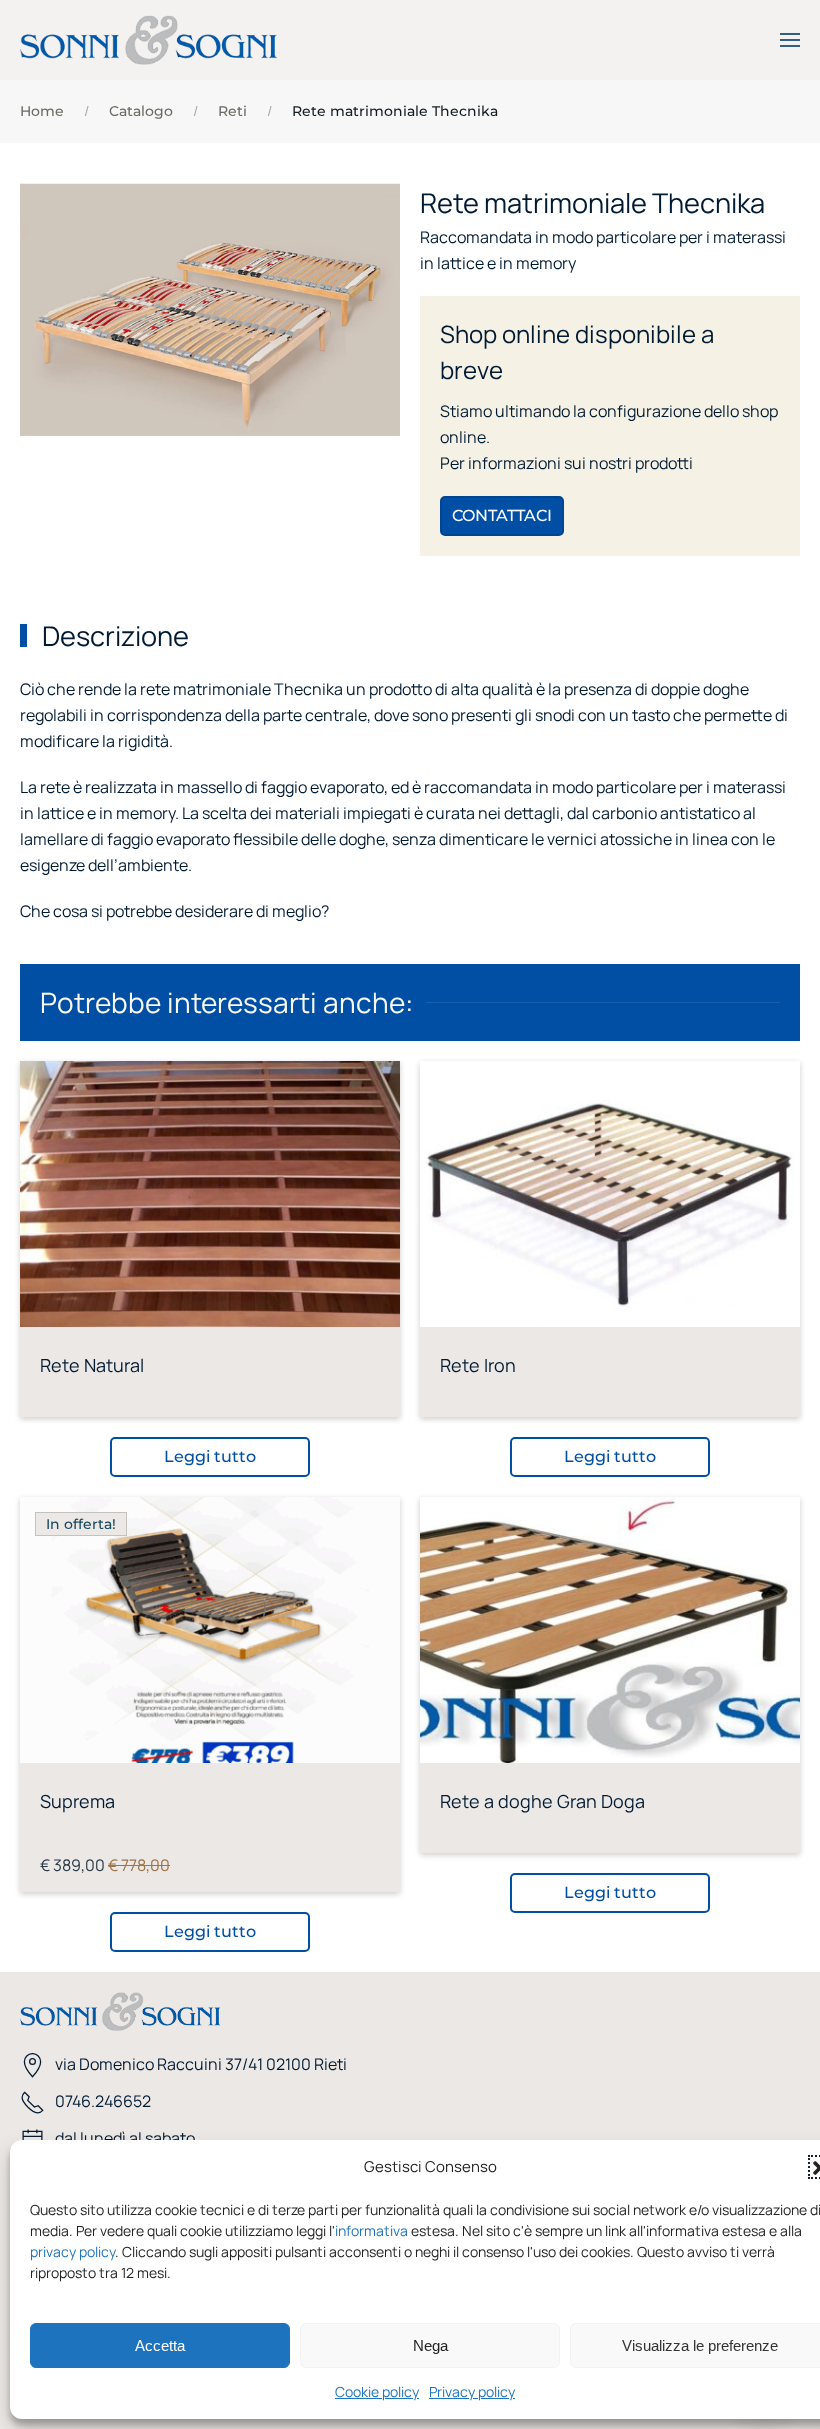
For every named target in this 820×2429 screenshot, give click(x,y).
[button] (790, 40)
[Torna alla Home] (148, 40)
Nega (430, 2345)
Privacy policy (472, 2391)
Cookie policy (377, 2391)
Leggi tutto (210, 1456)
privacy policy (72, 2251)
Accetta (160, 2345)
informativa (371, 2230)
